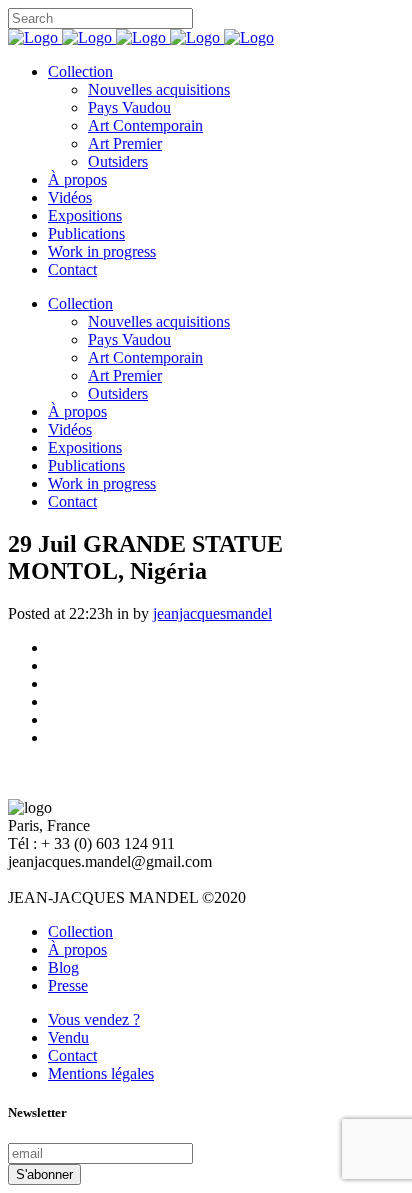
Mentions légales (101, 1073)
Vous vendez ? (94, 1019)
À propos (77, 949)
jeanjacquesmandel (212, 613)
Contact (72, 1055)
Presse (68, 985)
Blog (63, 967)
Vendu (68, 1037)
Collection (80, 931)
